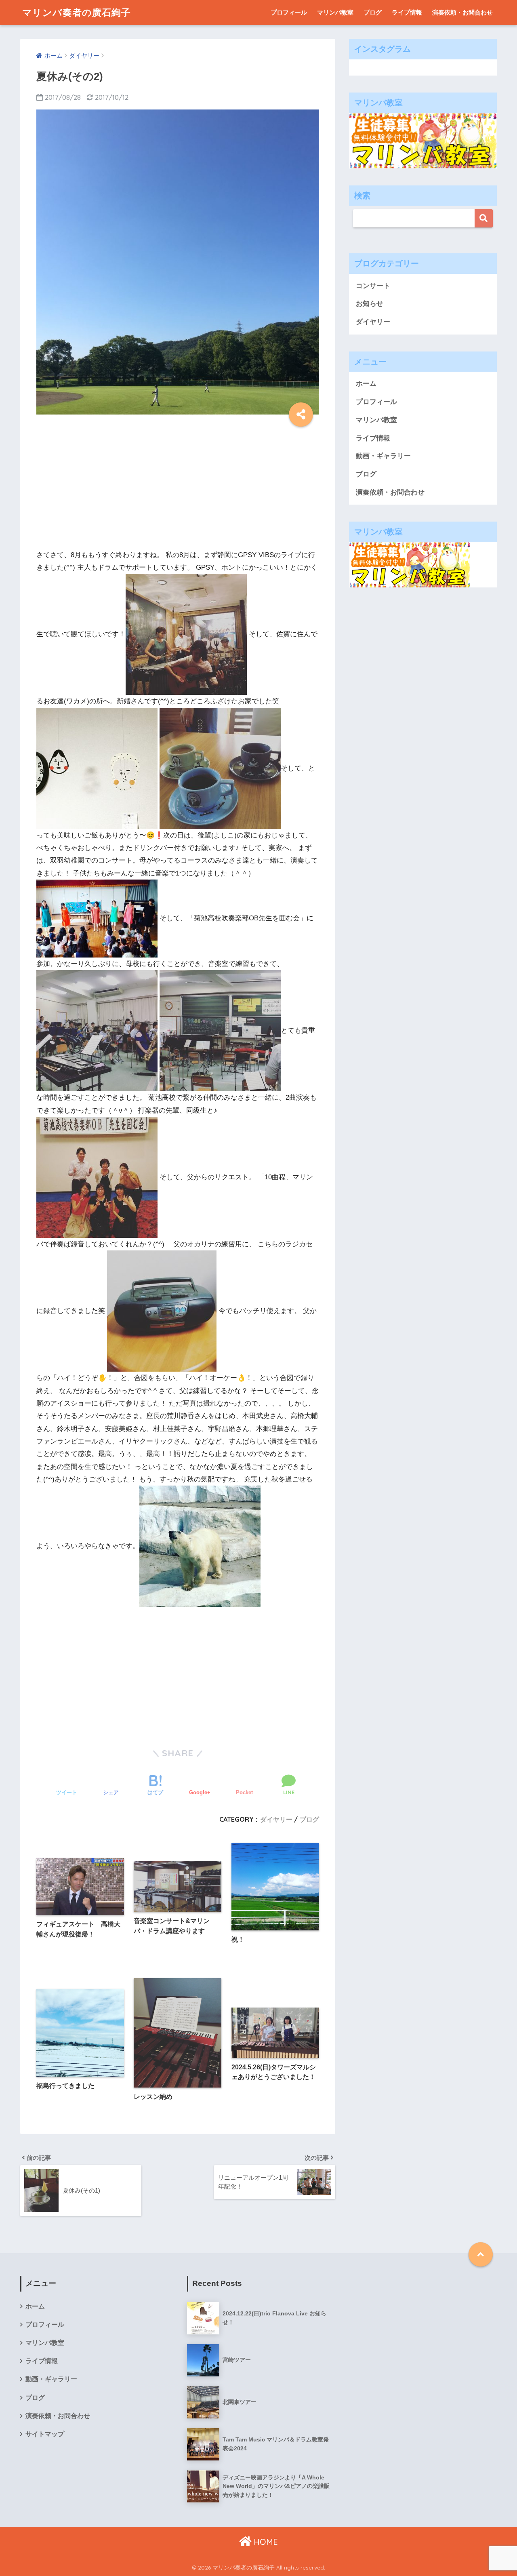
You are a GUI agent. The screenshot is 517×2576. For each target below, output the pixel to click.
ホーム (366, 384)
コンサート (373, 286)
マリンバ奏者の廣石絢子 (77, 12)
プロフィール (289, 12)
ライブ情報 (407, 12)
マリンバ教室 (335, 12)
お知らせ (370, 304)
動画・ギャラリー (383, 456)
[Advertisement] (178, 485)
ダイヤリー (276, 1819)
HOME (265, 2542)
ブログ (373, 12)
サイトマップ (45, 2434)
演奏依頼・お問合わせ (462, 12)
